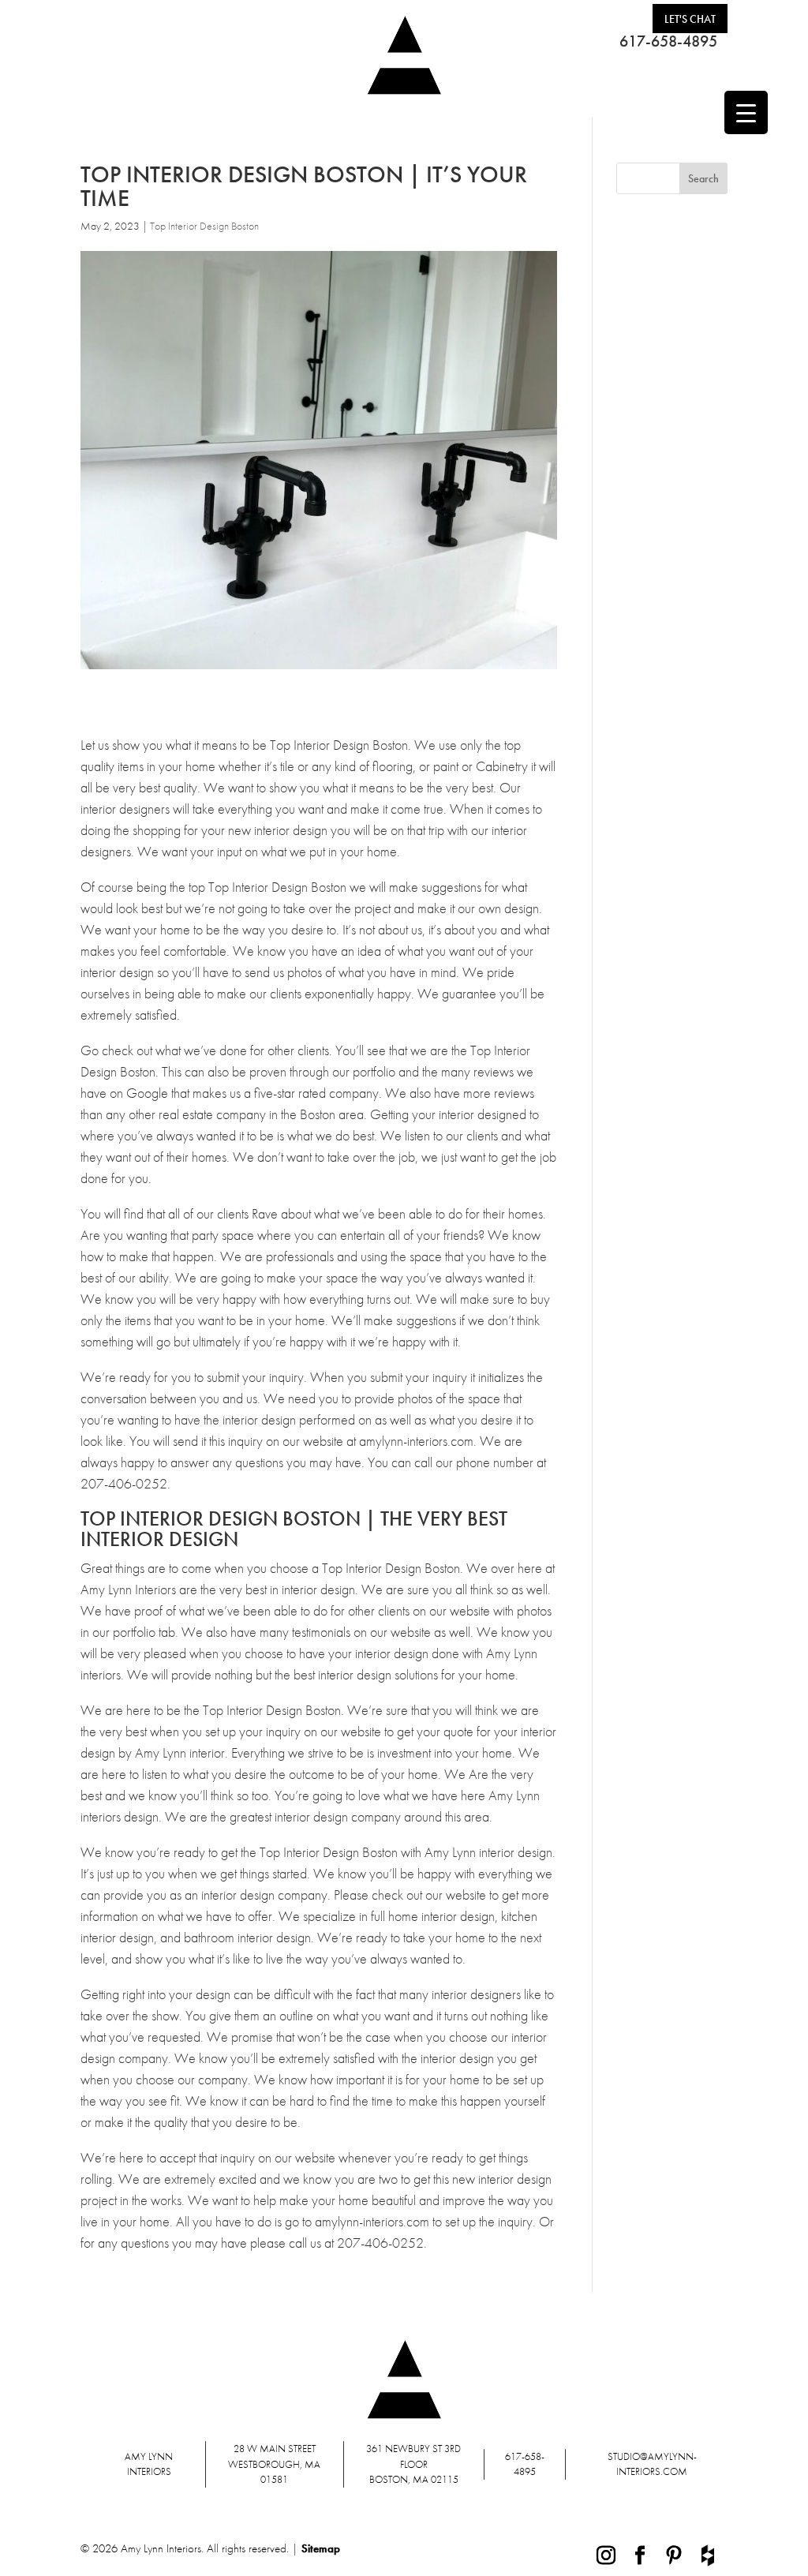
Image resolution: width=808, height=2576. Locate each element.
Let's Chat (690, 19)
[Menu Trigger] (746, 112)
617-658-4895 (668, 41)
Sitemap (321, 2548)
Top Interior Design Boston (204, 226)
